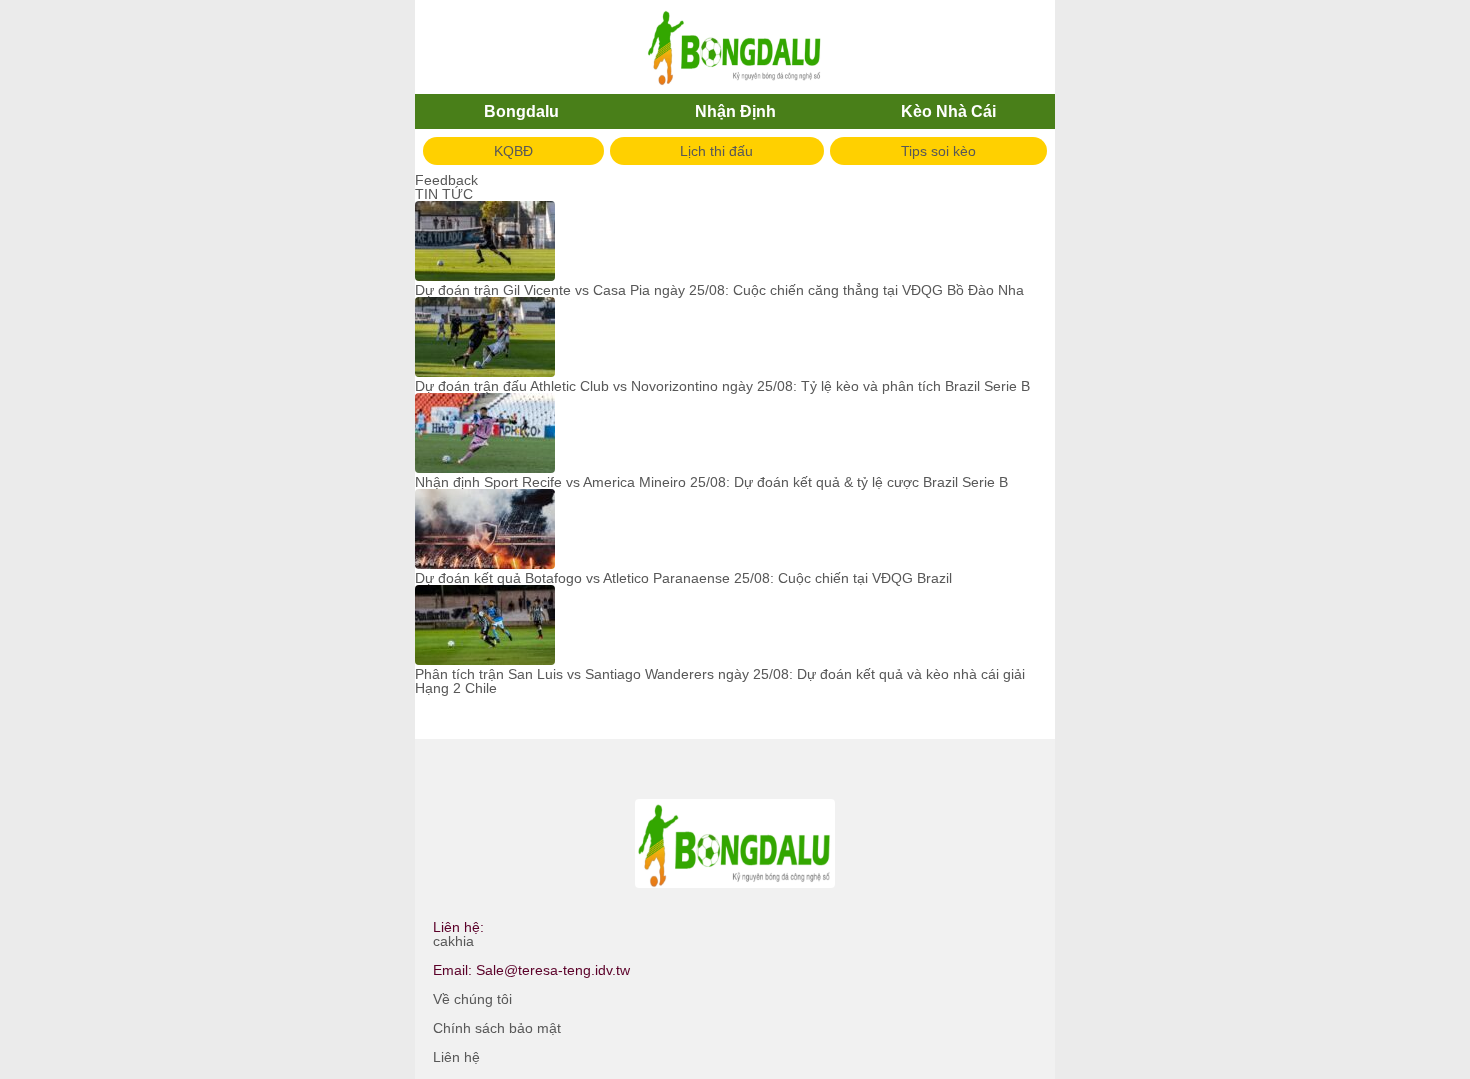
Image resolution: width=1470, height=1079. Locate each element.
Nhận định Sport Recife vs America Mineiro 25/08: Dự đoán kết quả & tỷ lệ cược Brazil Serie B (711, 482)
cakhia (453, 941)
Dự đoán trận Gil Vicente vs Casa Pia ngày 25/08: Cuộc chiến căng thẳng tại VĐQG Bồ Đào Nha (719, 290)
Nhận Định (735, 111)
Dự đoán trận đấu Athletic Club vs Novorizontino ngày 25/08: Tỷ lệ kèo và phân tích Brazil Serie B (722, 386)
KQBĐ (513, 151)
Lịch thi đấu (716, 151)
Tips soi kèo (938, 151)
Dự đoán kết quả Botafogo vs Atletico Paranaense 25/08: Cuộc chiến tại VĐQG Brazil (683, 578)
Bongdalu (521, 111)
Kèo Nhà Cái (948, 111)
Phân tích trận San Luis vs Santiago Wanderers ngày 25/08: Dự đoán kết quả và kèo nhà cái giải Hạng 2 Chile (720, 681)
